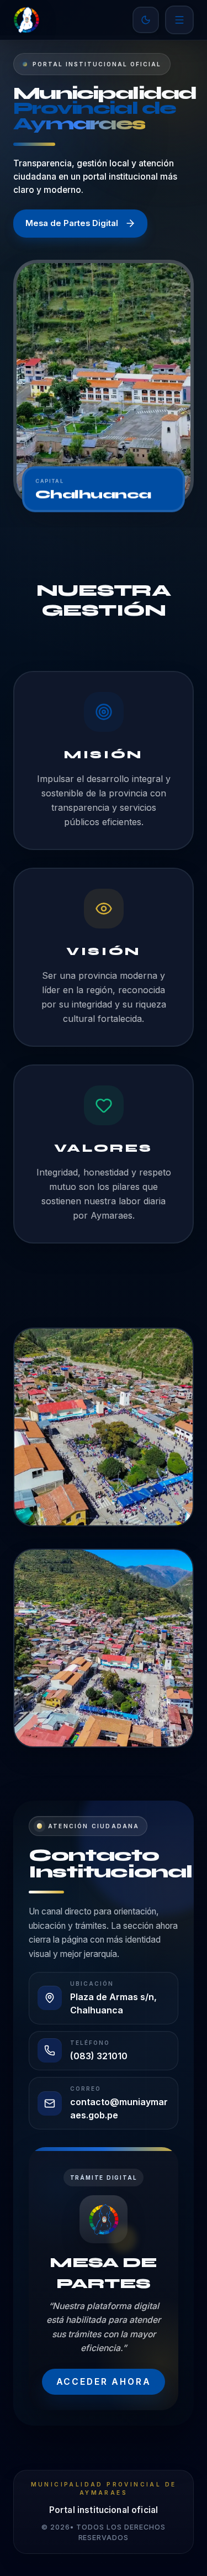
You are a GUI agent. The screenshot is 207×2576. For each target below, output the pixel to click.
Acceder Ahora (104, 2382)
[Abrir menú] (179, 20)
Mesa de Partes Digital (72, 223)
